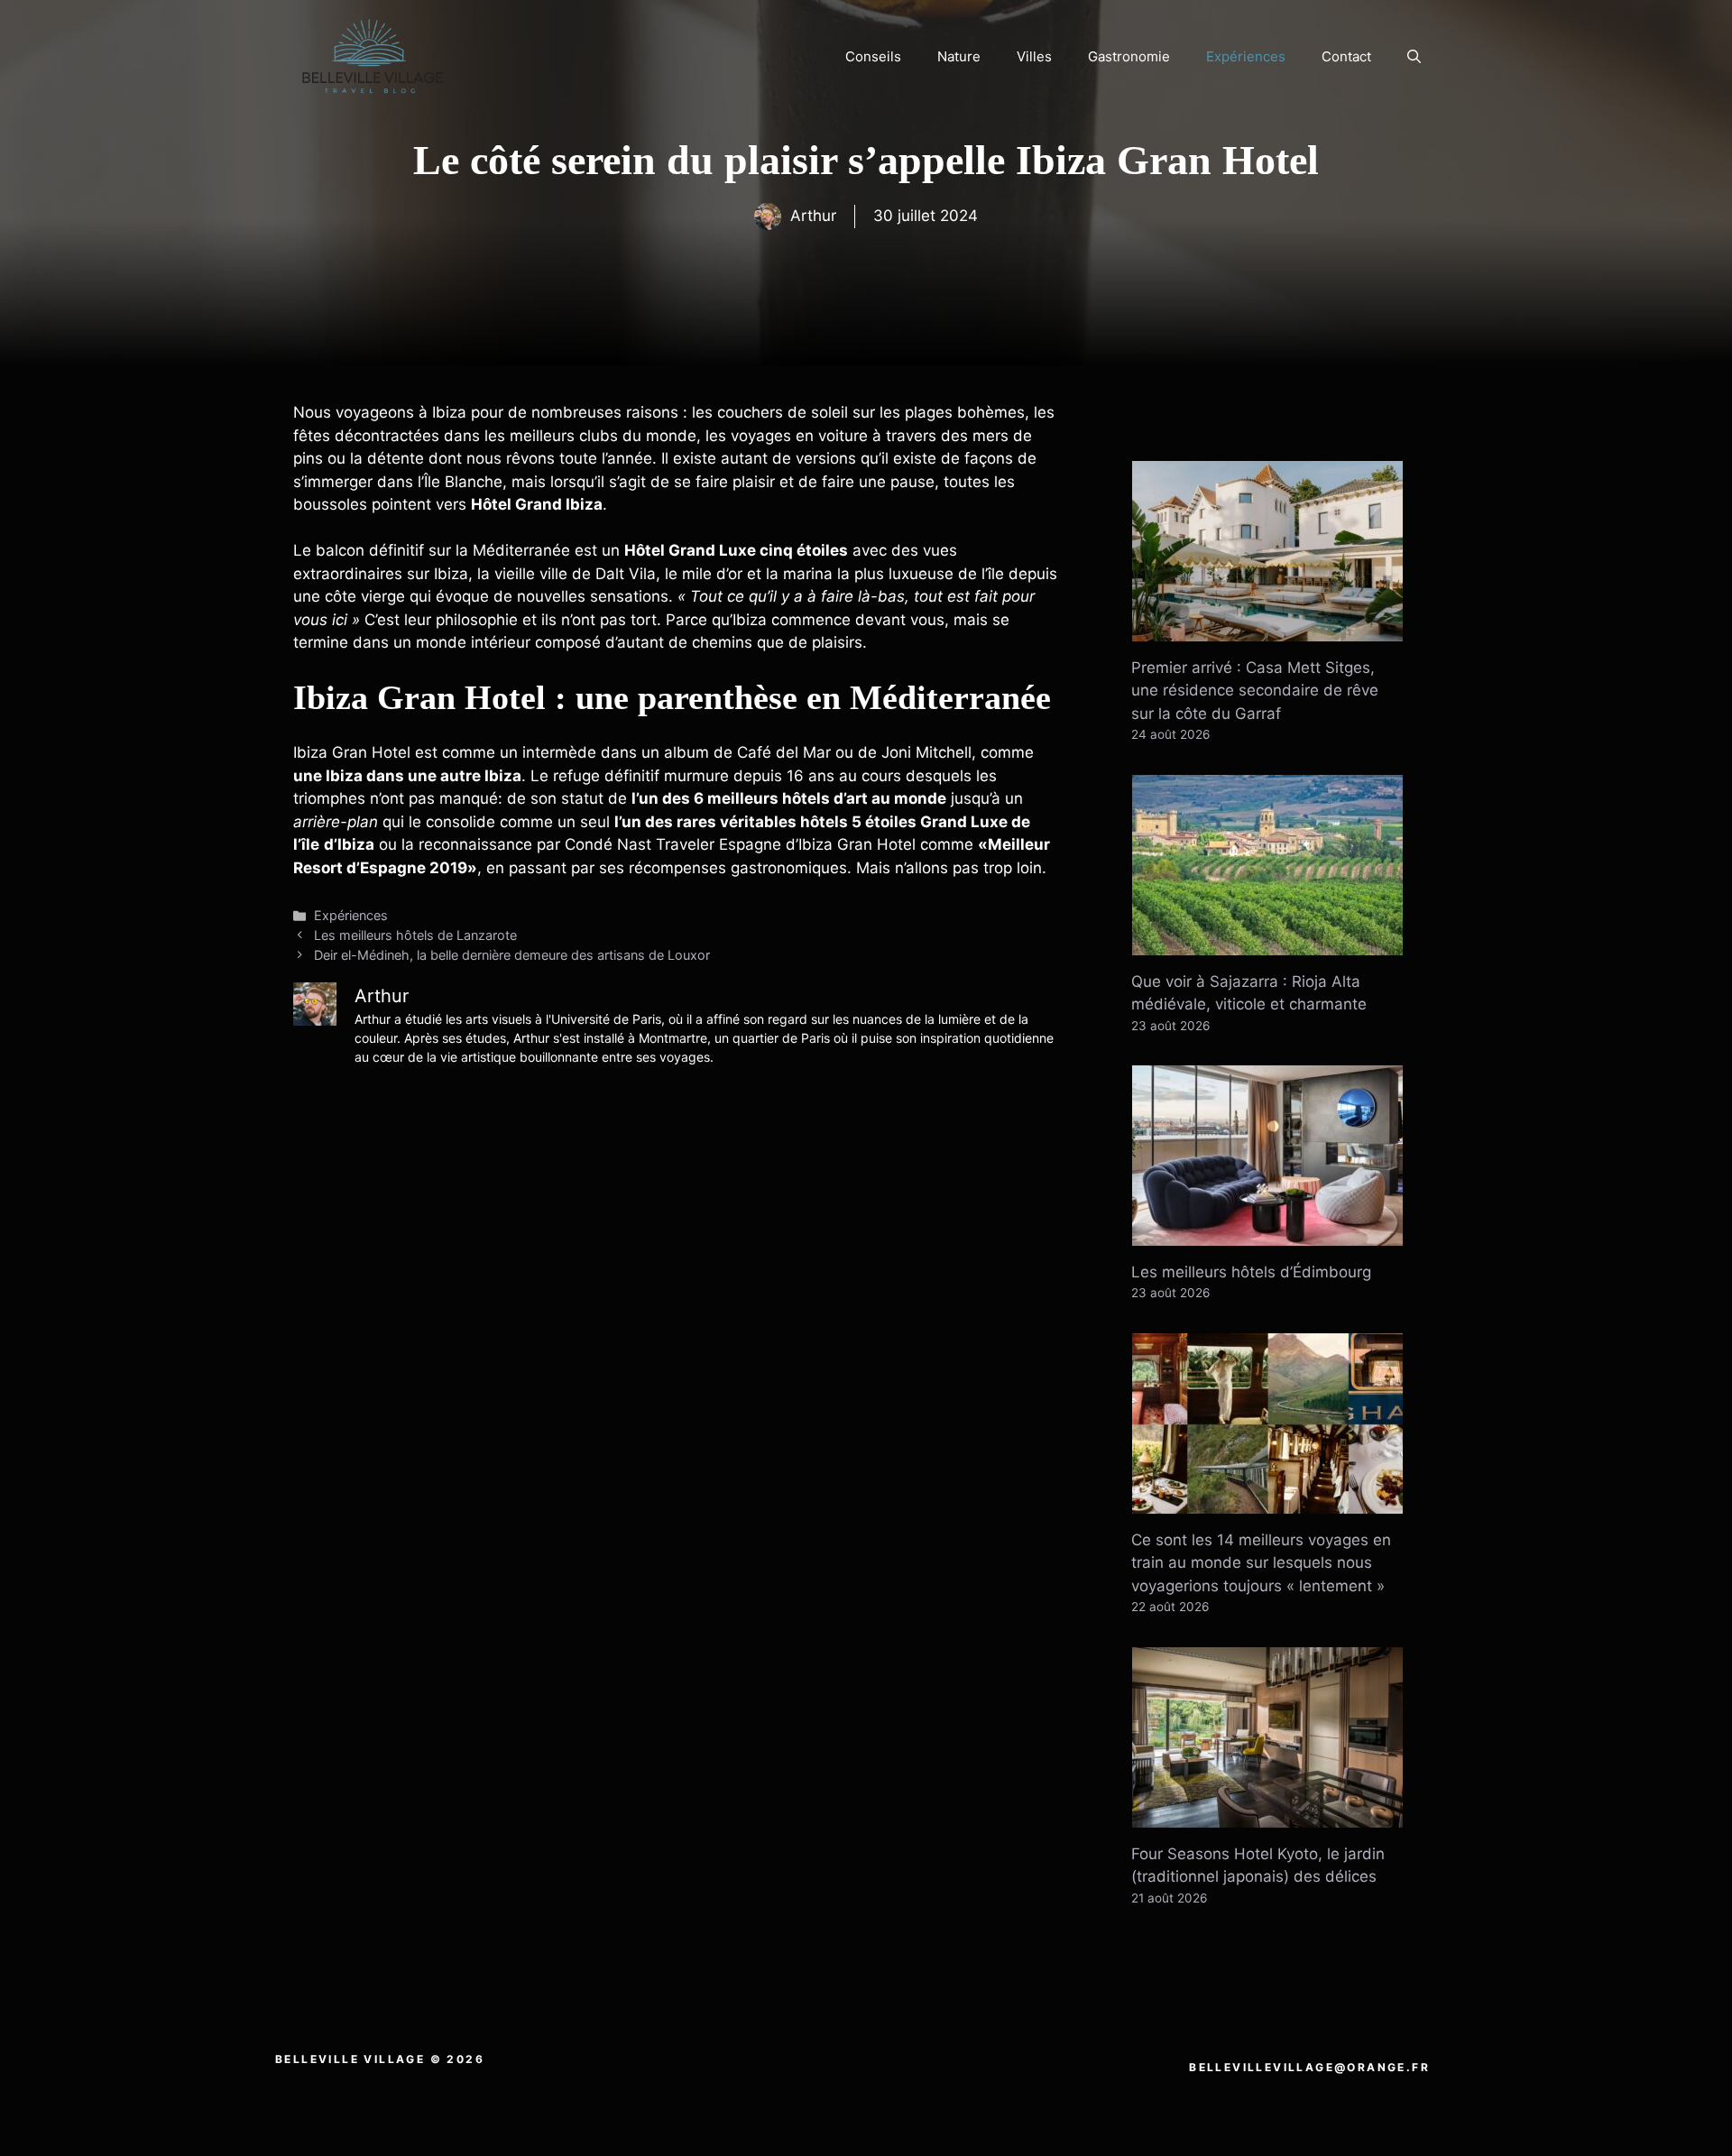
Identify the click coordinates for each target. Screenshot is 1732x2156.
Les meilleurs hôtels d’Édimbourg (1251, 1272)
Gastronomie (1129, 56)
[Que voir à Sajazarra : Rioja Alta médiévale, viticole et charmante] (1267, 943)
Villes (1034, 56)
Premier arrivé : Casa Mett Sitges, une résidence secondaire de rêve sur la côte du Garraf (1255, 691)
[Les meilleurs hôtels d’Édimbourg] (1267, 1233)
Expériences (1246, 56)
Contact (1346, 56)
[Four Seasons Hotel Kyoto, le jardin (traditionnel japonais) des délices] (1267, 1815)
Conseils (873, 56)
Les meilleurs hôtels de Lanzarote (415, 935)
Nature (959, 56)
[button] (1414, 57)
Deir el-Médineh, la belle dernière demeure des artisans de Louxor (512, 955)
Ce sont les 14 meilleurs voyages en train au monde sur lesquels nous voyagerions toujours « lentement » (1261, 1563)
